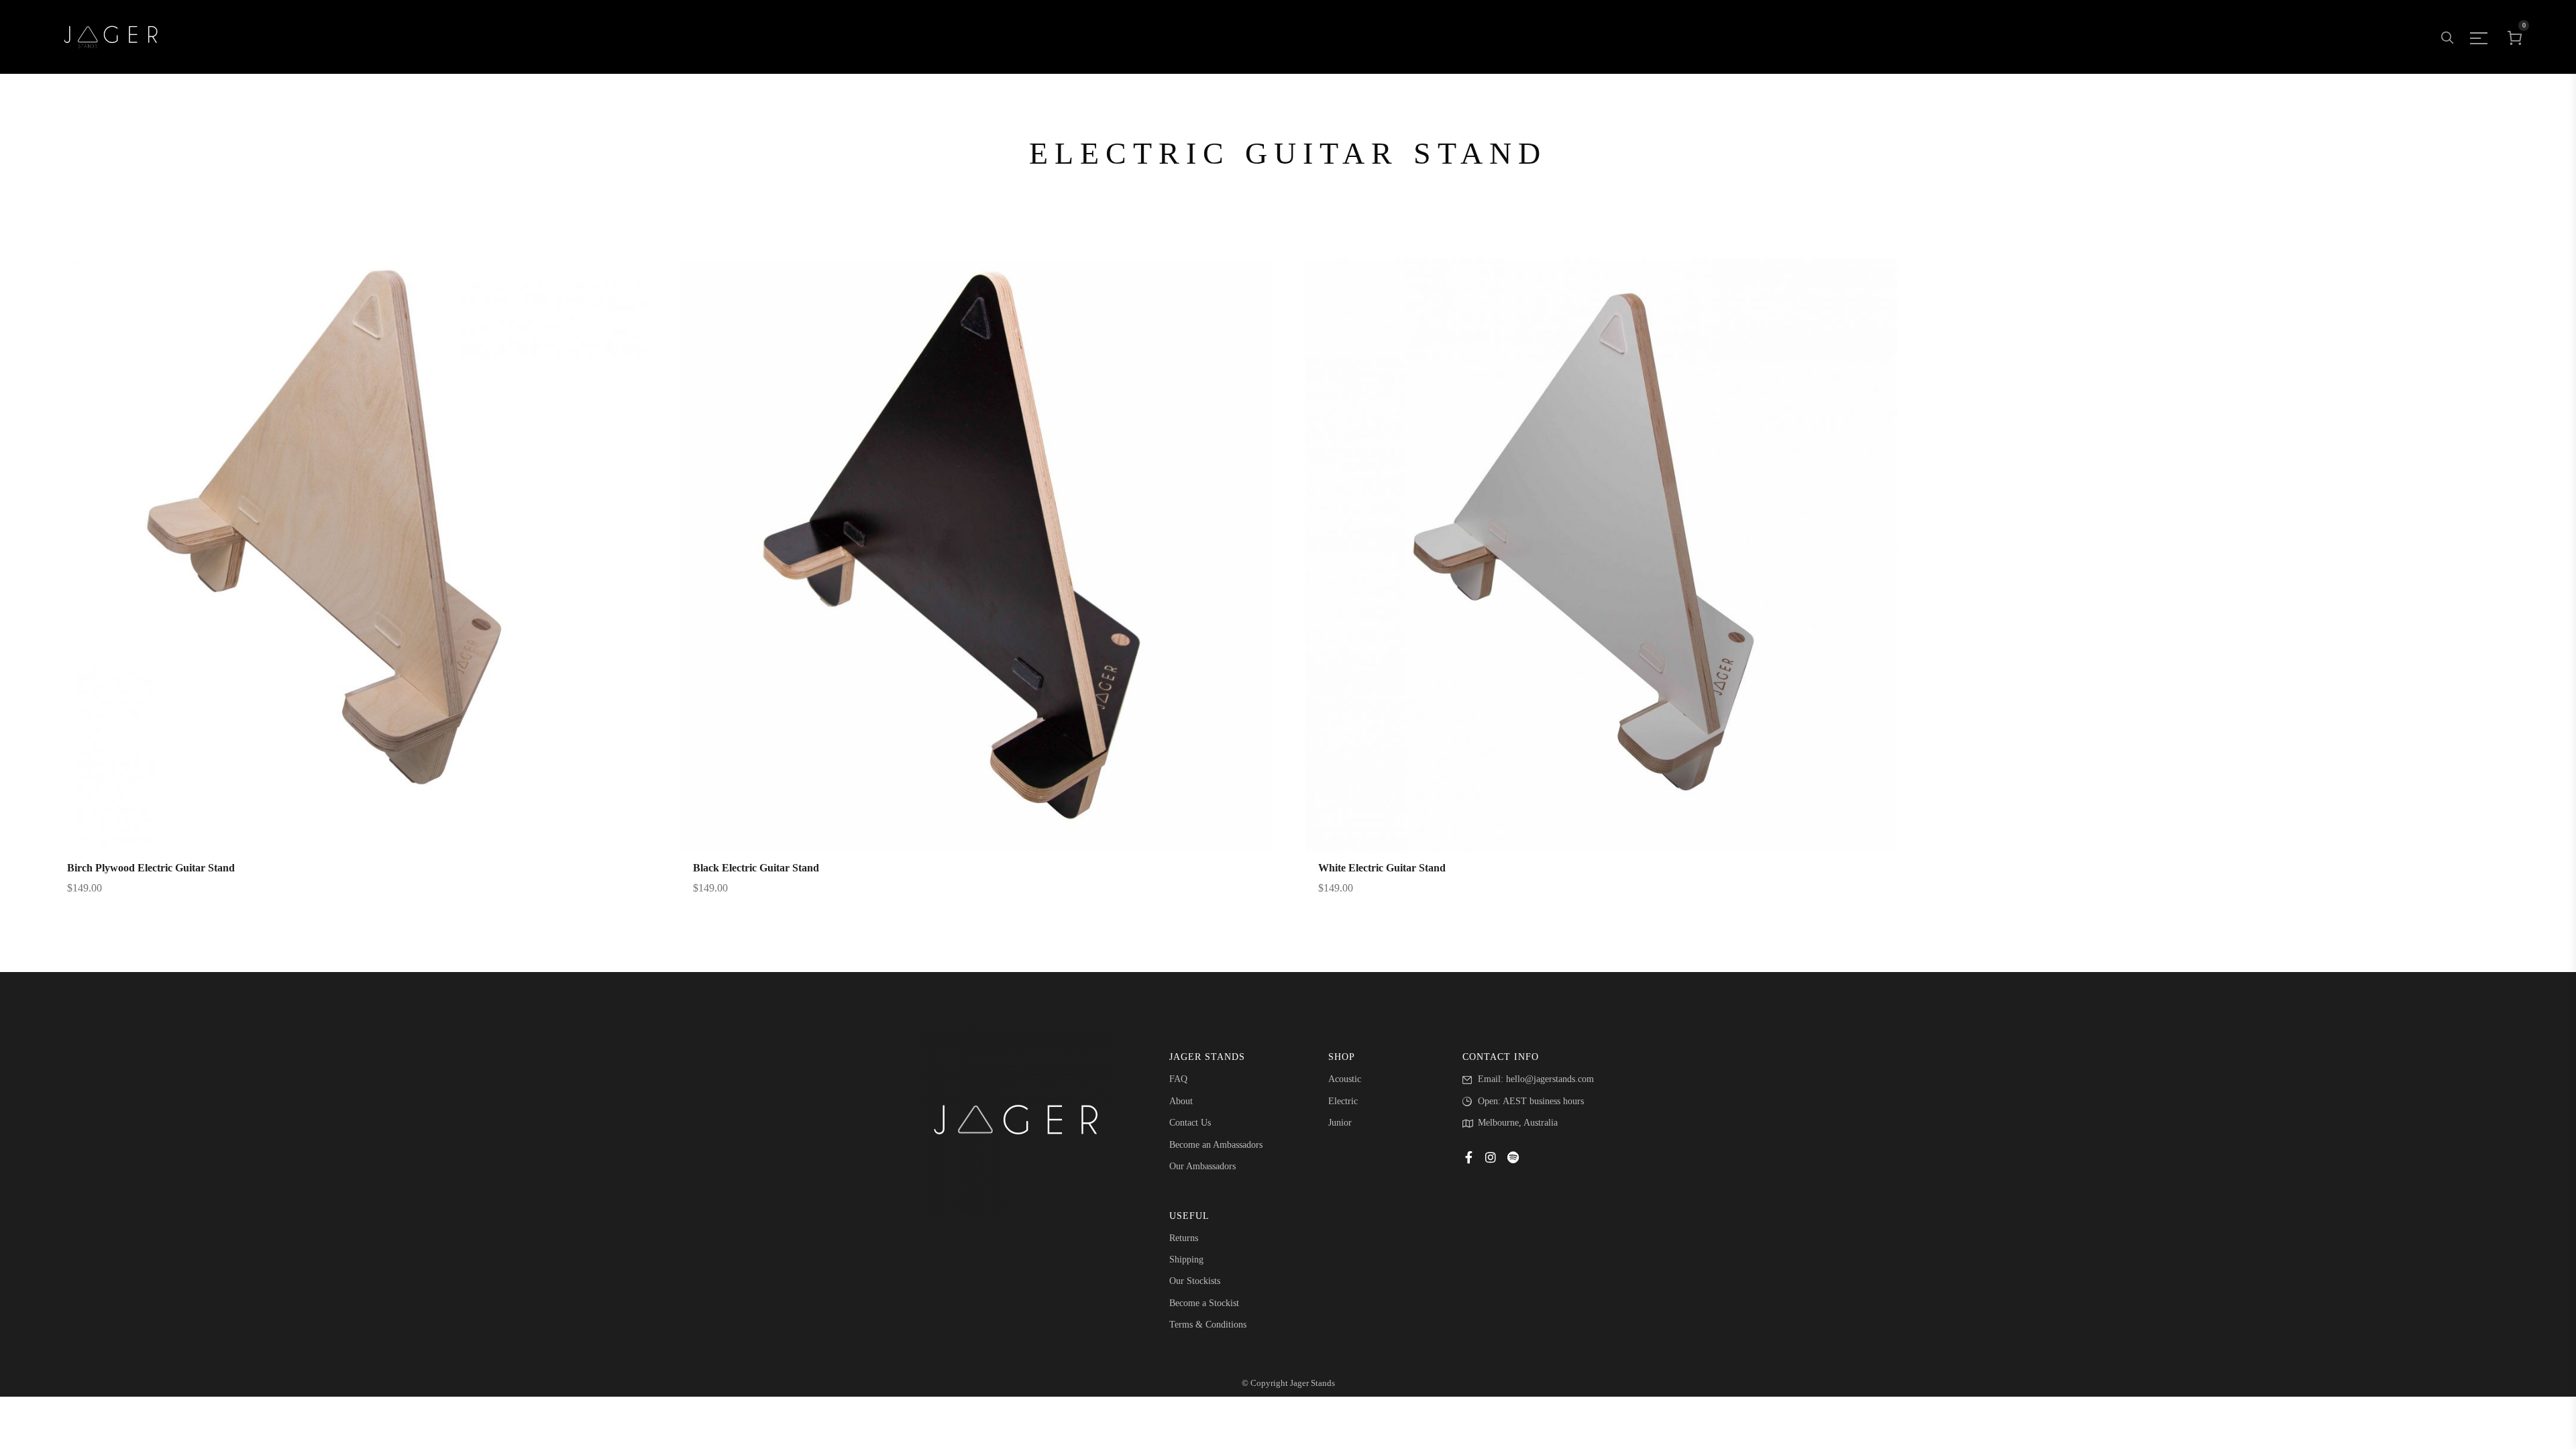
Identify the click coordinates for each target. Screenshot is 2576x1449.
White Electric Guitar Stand (1382, 868)
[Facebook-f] (1468, 1157)
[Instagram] (1491, 1157)
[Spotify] (1513, 1157)
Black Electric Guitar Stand (756, 868)
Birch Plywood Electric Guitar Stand (151, 868)
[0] (2515, 37)
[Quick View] (368, 586)
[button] (331, 586)
